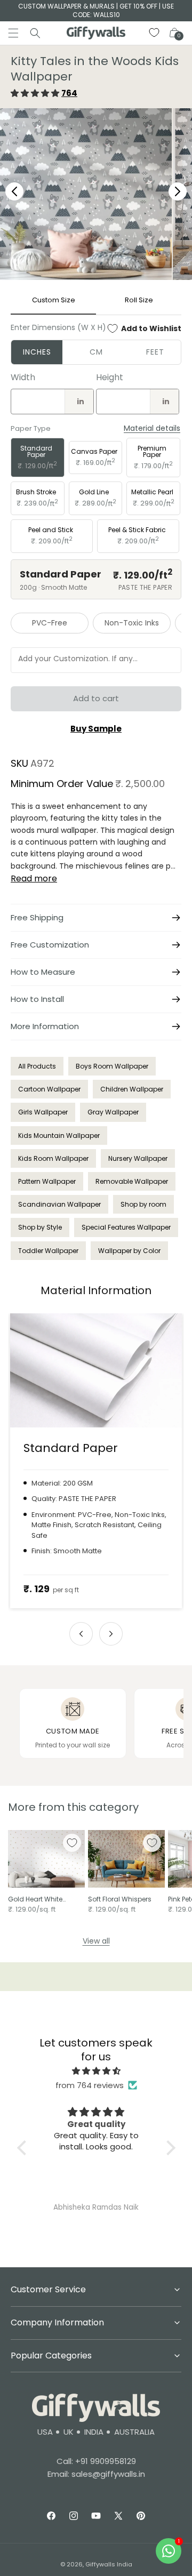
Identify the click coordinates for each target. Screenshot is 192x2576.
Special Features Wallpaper (126, 1227)
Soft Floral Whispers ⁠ (121, 1899)
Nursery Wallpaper (138, 1158)
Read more (34, 878)
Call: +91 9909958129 (96, 2461)
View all (96, 1941)
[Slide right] (111, 1634)
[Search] (35, 33)
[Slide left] (81, 1634)
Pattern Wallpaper (47, 1181)
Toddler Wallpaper (48, 1251)
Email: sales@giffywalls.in (96, 2474)
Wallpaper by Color (129, 1251)
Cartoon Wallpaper (49, 1089)
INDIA (94, 2432)
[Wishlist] (155, 33)
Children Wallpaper (132, 1089)
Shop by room (143, 1204)
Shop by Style (40, 1227)
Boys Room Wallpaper (112, 1066)
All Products (37, 1066)
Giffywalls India (109, 2564)
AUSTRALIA (134, 2432)
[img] (96, 2071)
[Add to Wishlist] (72, 1843)
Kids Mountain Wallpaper (59, 1135)
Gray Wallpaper (113, 1112)
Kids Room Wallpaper (53, 1158)
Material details (152, 428)
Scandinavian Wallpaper (59, 1204)
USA (45, 2432)
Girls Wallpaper (43, 1112)
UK (69, 2432)
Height (110, 377)
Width (23, 377)
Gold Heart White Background (35, 1899)
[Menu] (13, 33)
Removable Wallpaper (132, 1181)
